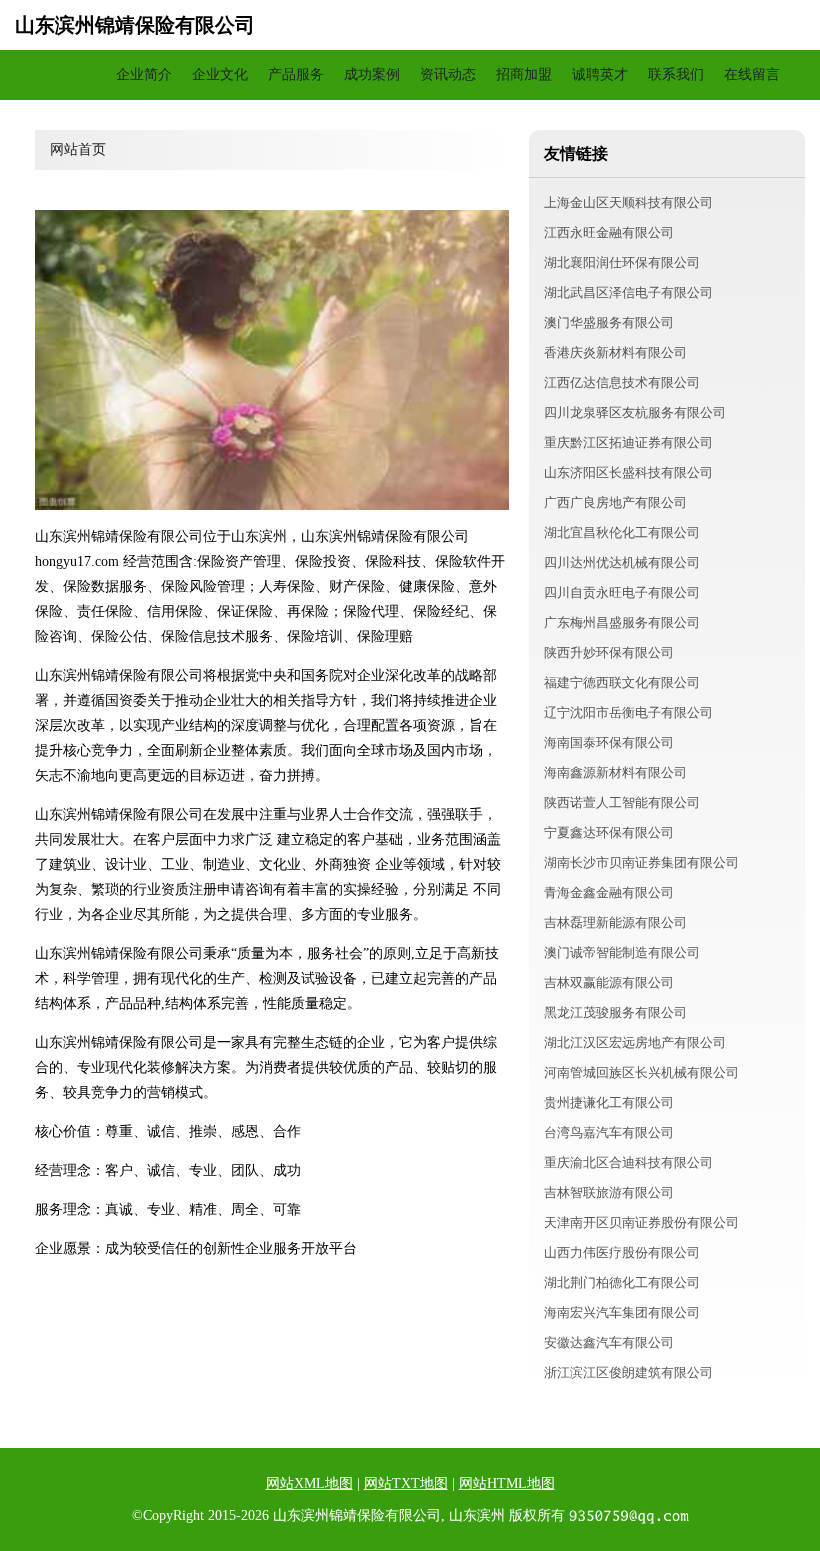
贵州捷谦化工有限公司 (609, 1102)
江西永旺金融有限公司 (609, 232)
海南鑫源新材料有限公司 (615, 772)
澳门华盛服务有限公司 (609, 322)
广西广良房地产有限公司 (615, 502)
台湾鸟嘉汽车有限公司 (609, 1132)
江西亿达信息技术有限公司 (622, 382)
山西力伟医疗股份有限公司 (622, 1252)
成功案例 (372, 74)
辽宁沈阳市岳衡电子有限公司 (628, 712)
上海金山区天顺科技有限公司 (628, 202)
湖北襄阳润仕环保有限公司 (622, 262)
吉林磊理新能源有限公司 (615, 922)
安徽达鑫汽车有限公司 (609, 1342)
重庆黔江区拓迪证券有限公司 (628, 442)
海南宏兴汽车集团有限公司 (622, 1312)
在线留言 (752, 74)
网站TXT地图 (406, 1483)
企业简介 (144, 74)
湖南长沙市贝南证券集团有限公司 (641, 862)
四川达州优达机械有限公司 (622, 562)
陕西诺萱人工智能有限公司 (622, 802)
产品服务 (296, 74)
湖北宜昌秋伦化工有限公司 (622, 532)
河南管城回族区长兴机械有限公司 (641, 1072)
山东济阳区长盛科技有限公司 (628, 472)
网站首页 (68, 74)
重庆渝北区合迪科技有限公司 (628, 1162)
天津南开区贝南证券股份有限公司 (641, 1222)
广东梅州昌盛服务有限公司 (622, 622)
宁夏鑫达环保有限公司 (609, 832)
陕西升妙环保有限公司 (609, 652)
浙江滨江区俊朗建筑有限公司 (628, 1372)
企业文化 (220, 74)
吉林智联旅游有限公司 (609, 1192)
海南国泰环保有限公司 (609, 742)
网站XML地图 (309, 1483)
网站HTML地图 (507, 1483)
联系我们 (676, 74)
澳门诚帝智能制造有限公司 (622, 952)
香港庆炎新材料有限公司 (615, 352)
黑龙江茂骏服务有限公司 (615, 1012)
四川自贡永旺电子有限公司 (622, 592)
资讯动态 (448, 74)
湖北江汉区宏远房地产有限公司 (635, 1042)
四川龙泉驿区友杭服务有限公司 (635, 412)
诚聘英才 (600, 74)
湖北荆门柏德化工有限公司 (622, 1282)
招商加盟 (524, 74)
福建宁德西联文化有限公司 (622, 682)
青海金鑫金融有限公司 (609, 892)
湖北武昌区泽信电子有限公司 (628, 292)
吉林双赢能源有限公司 (609, 982)
